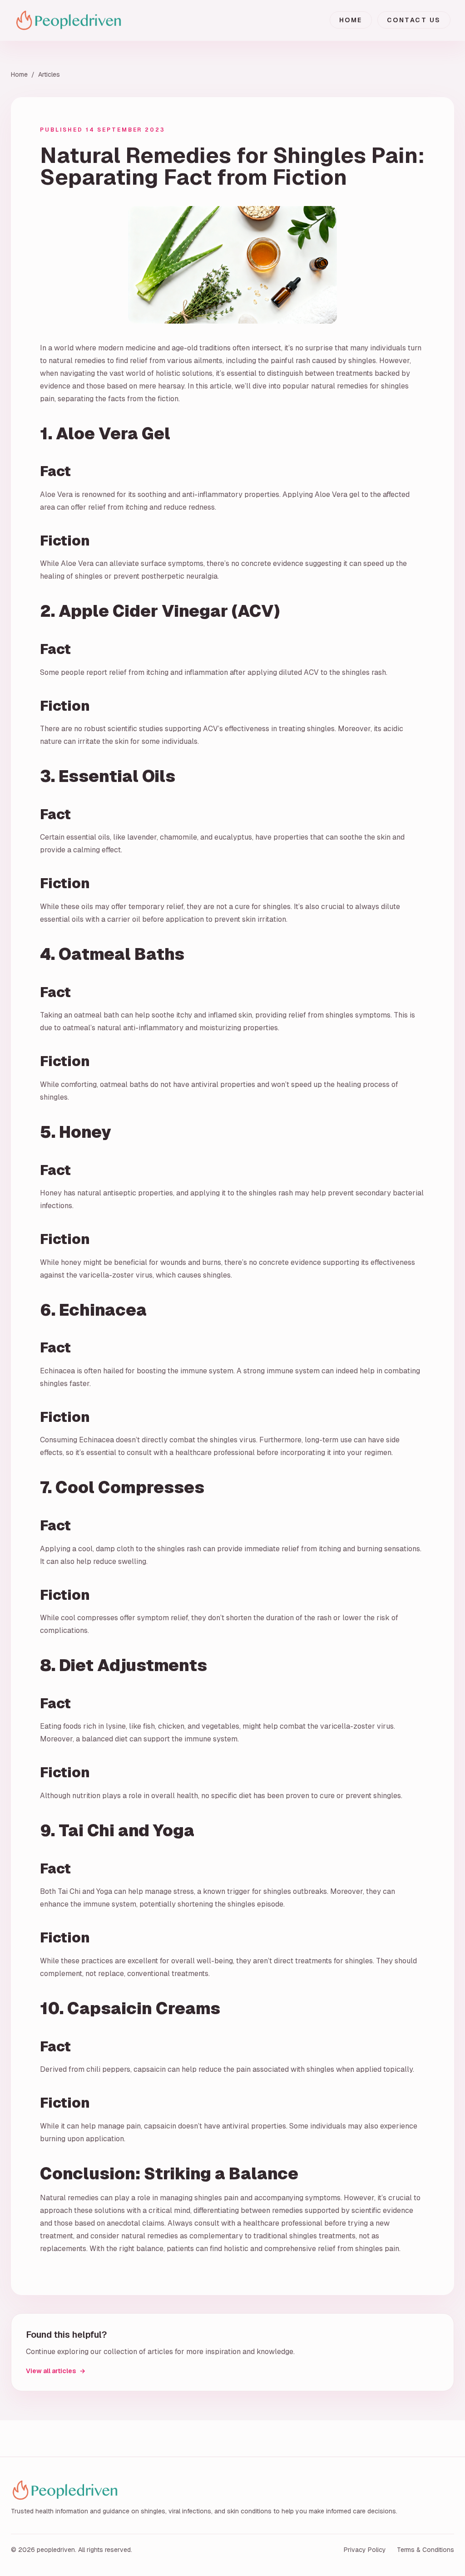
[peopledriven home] (82, 20)
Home (351, 20)
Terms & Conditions (425, 2550)
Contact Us (414, 20)
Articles (49, 74)
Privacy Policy (365, 2550)
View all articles (56, 2371)
